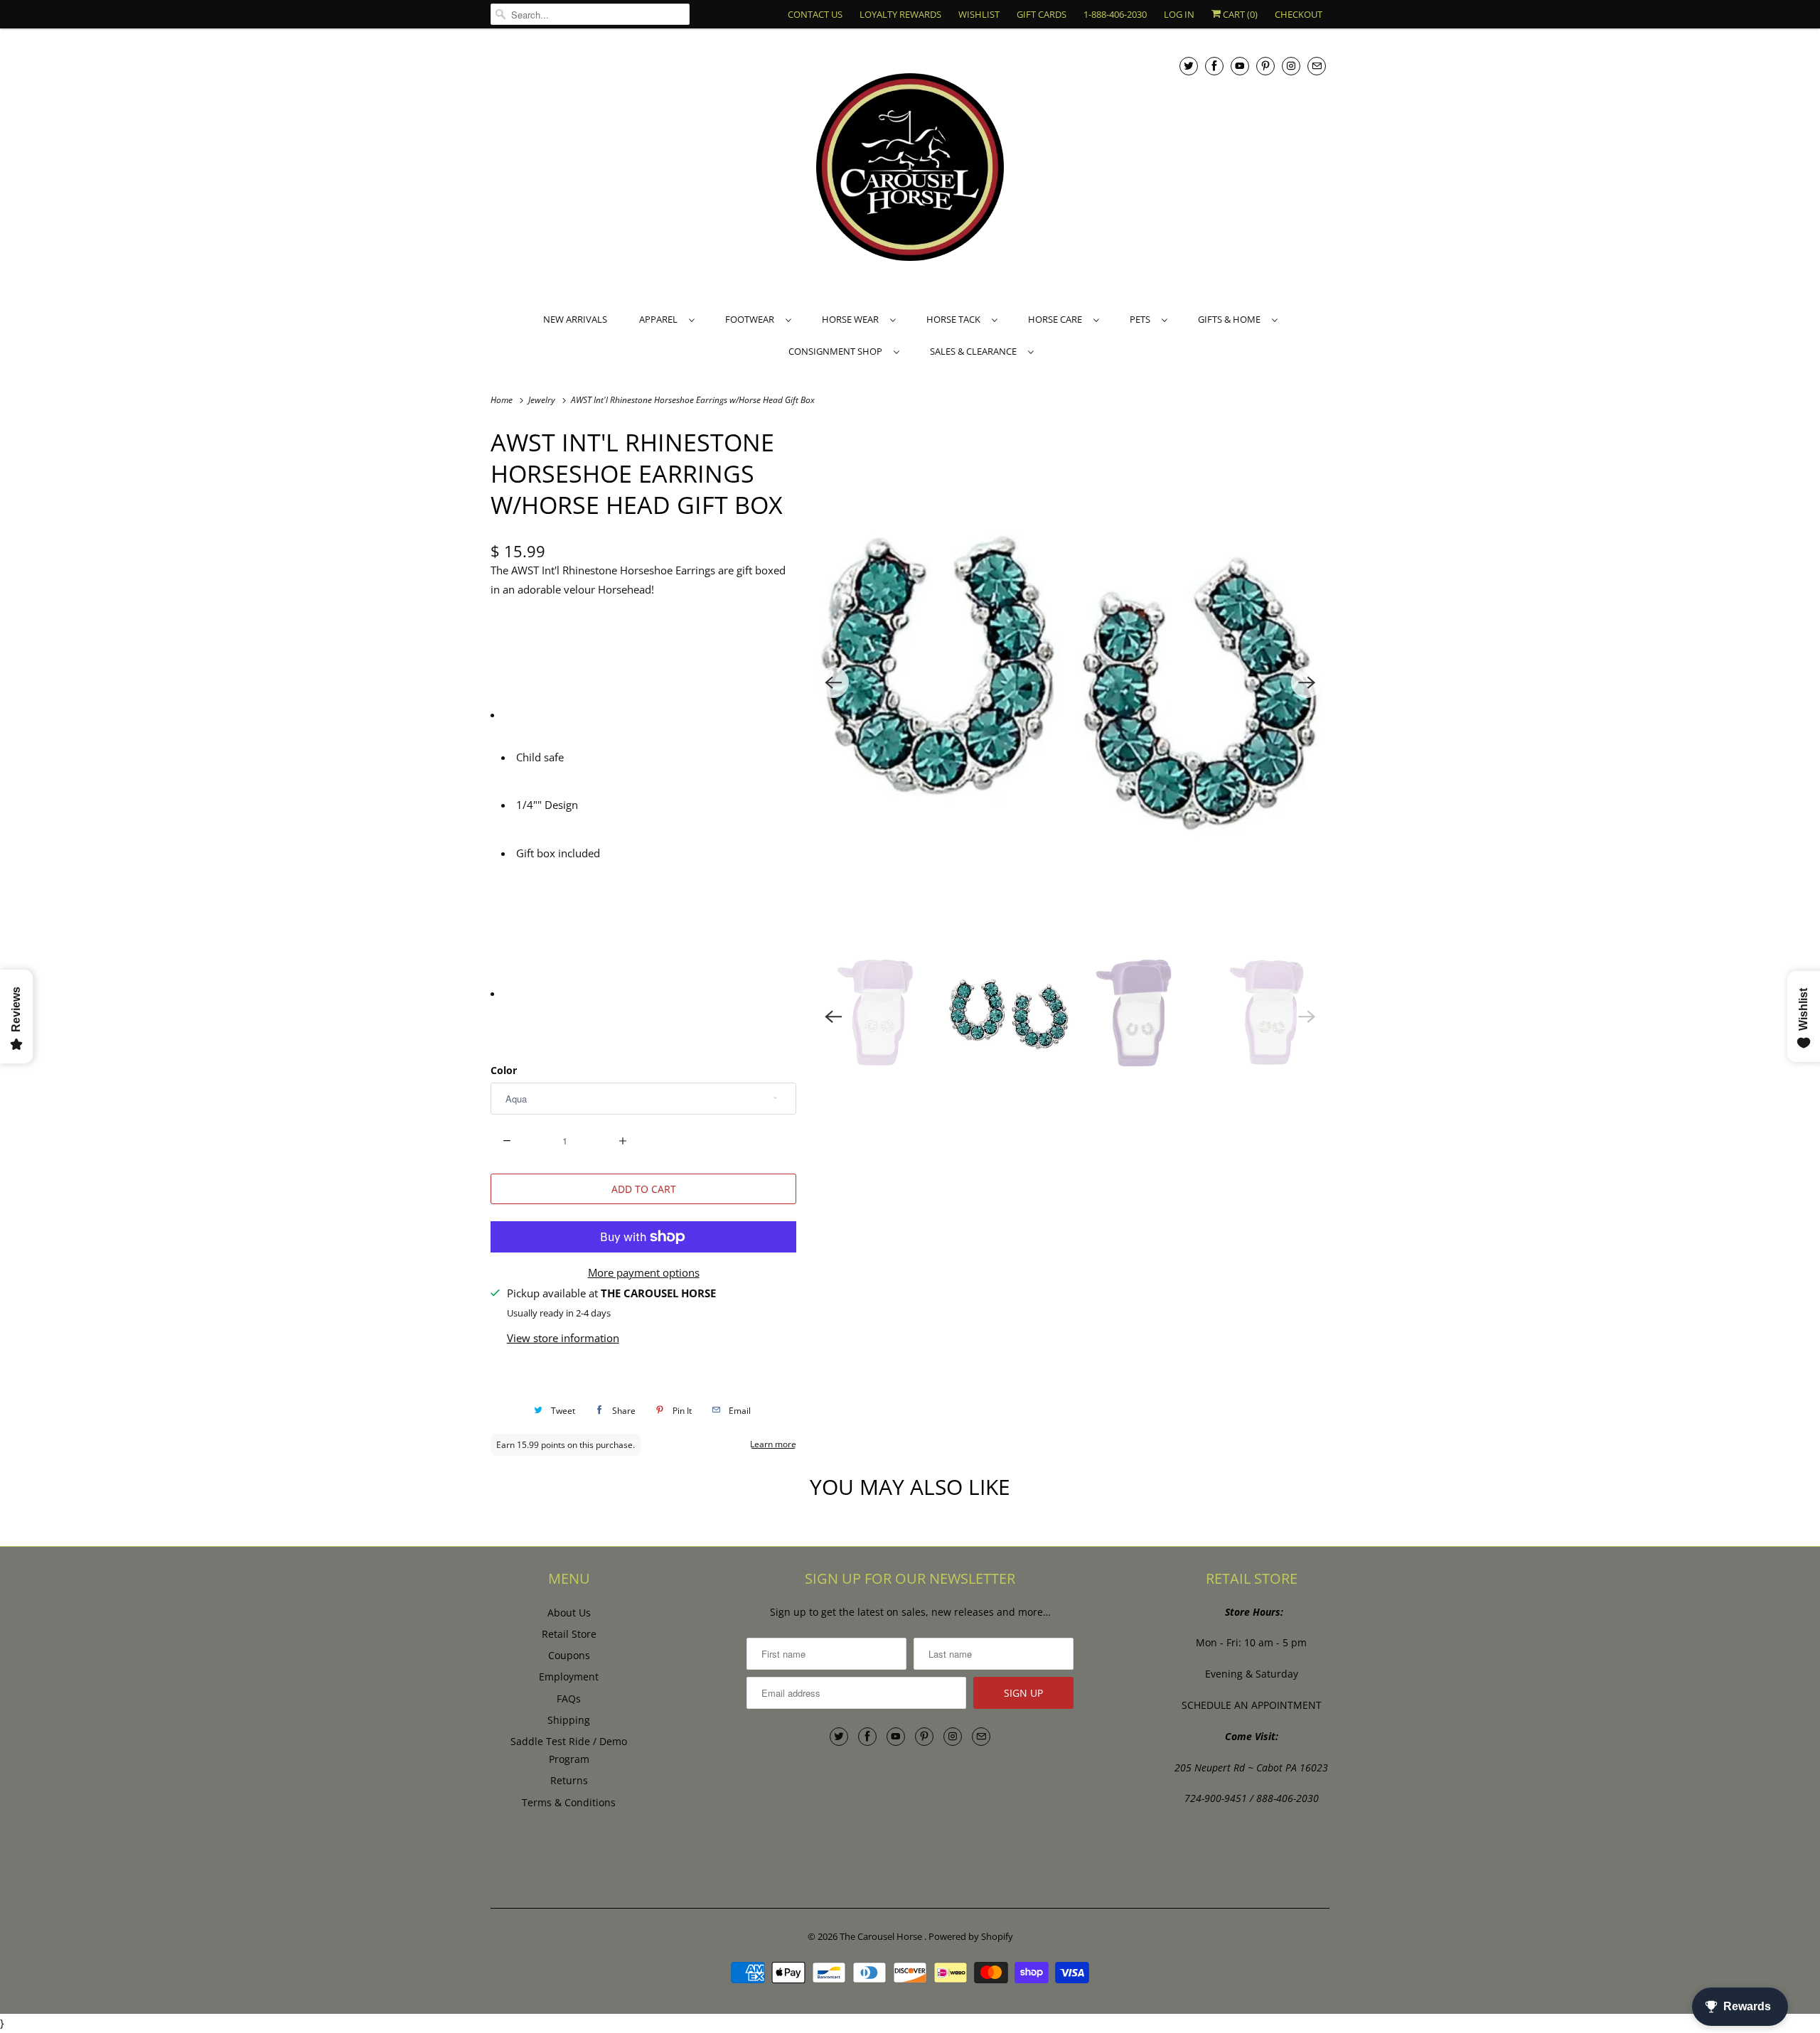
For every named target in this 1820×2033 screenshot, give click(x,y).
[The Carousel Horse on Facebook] (1214, 66)
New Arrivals (575, 319)
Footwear (752, 319)
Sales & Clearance (975, 351)
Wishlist (979, 14)
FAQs (569, 1699)
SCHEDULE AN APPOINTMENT (1252, 1705)
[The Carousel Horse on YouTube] (1240, 66)
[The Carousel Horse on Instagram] (1291, 66)
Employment (569, 1677)
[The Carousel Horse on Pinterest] (1265, 66)
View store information (563, 1338)
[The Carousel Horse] (910, 169)
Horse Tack (955, 319)
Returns (569, 1780)
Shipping (569, 1720)
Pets (1142, 319)
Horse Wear (852, 319)
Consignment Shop (837, 351)
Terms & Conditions (569, 1802)
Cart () (1239, 14)
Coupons (569, 1655)
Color (504, 1070)
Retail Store (569, 1634)
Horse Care (1057, 319)
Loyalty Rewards (900, 14)
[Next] (1307, 682)
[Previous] (833, 682)
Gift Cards (1042, 14)
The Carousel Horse (882, 1936)
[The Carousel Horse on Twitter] (1189, 66)
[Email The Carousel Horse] (1317, 66)
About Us (569, 1613)
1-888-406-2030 (1115, 14)
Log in (1179, 14)
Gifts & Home (1231, 319)
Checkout (1299, 14)
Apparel (660, 319)
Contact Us (815, 14)
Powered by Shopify (971, 1936)
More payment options (644, 1272)
